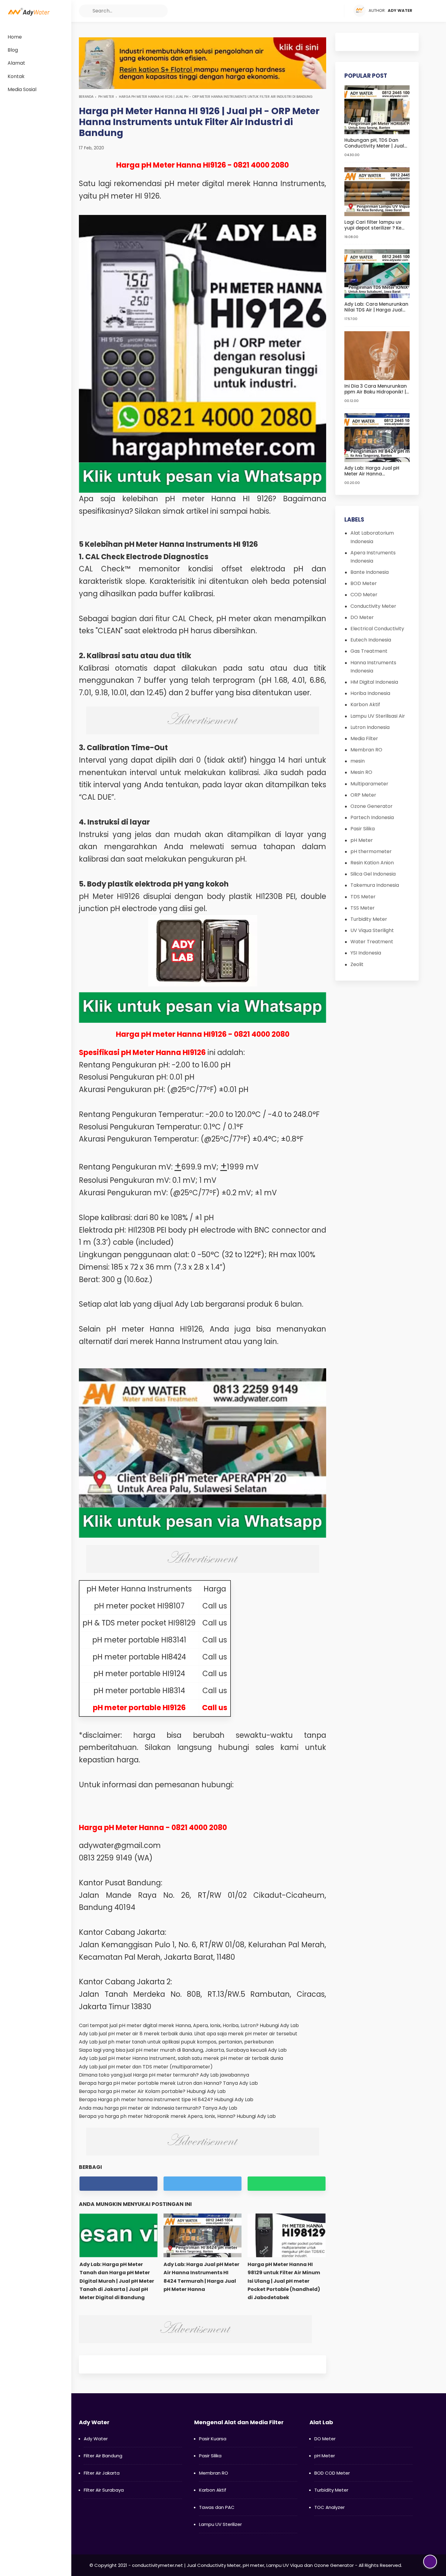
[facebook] (304, 11)
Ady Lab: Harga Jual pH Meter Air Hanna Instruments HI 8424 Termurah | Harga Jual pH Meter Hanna (375, 471)
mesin (358, 761)
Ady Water (96, 2439)
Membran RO (366, 750)
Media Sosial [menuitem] (22, 89)
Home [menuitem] (15, 37)
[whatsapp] (287, 2184)
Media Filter (364, 738)
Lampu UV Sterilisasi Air (378, 716)
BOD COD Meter (332, 2473)
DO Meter (362, 617)
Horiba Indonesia (370, 693)
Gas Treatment (369, 651)
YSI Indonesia (366, 953)
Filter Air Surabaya (104, 2490)
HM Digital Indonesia (374, 682)
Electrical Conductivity (377, 629)
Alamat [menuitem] (16, 63)
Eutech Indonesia (371, 640)
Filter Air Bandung (103, 2456)
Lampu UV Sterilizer (220, 2524)
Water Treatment (372, 942)
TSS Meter (363, 908)
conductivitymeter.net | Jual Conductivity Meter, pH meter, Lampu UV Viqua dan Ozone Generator (243, 2565)
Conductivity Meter (373, 606)
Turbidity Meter (369, 919)
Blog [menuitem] (13, 50)
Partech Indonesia (372, 817)
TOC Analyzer (329, 2507)
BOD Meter (364, 583)
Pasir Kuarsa (213, 2439)
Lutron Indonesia (370, 727)
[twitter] (316, 11)
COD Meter (364, 595)
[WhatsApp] (339, 11)
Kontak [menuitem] (16, 76)
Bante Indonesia (370, 572)
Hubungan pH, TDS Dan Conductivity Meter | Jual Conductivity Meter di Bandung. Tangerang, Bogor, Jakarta (374, 143)
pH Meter (106, 97)
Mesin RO (361, 772)
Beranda (86, 97)
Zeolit (357, 964)
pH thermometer (371, 851)
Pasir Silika (363, 829)
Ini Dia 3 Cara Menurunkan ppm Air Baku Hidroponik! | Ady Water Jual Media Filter (377, 389)
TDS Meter (363, 897)
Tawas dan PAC (217, 2507)
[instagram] (327, 11)
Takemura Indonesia (375, 885)
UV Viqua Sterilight (372, 930)
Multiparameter (369, 784)
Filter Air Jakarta (102, 2473)
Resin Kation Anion (372, 863)
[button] (85, 11)
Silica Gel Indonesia (373, 874)
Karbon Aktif (365, 704)
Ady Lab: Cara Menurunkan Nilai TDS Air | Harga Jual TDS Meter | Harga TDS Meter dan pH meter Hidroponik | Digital (376, 307)
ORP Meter (363, 795)
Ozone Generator (372, 806)
